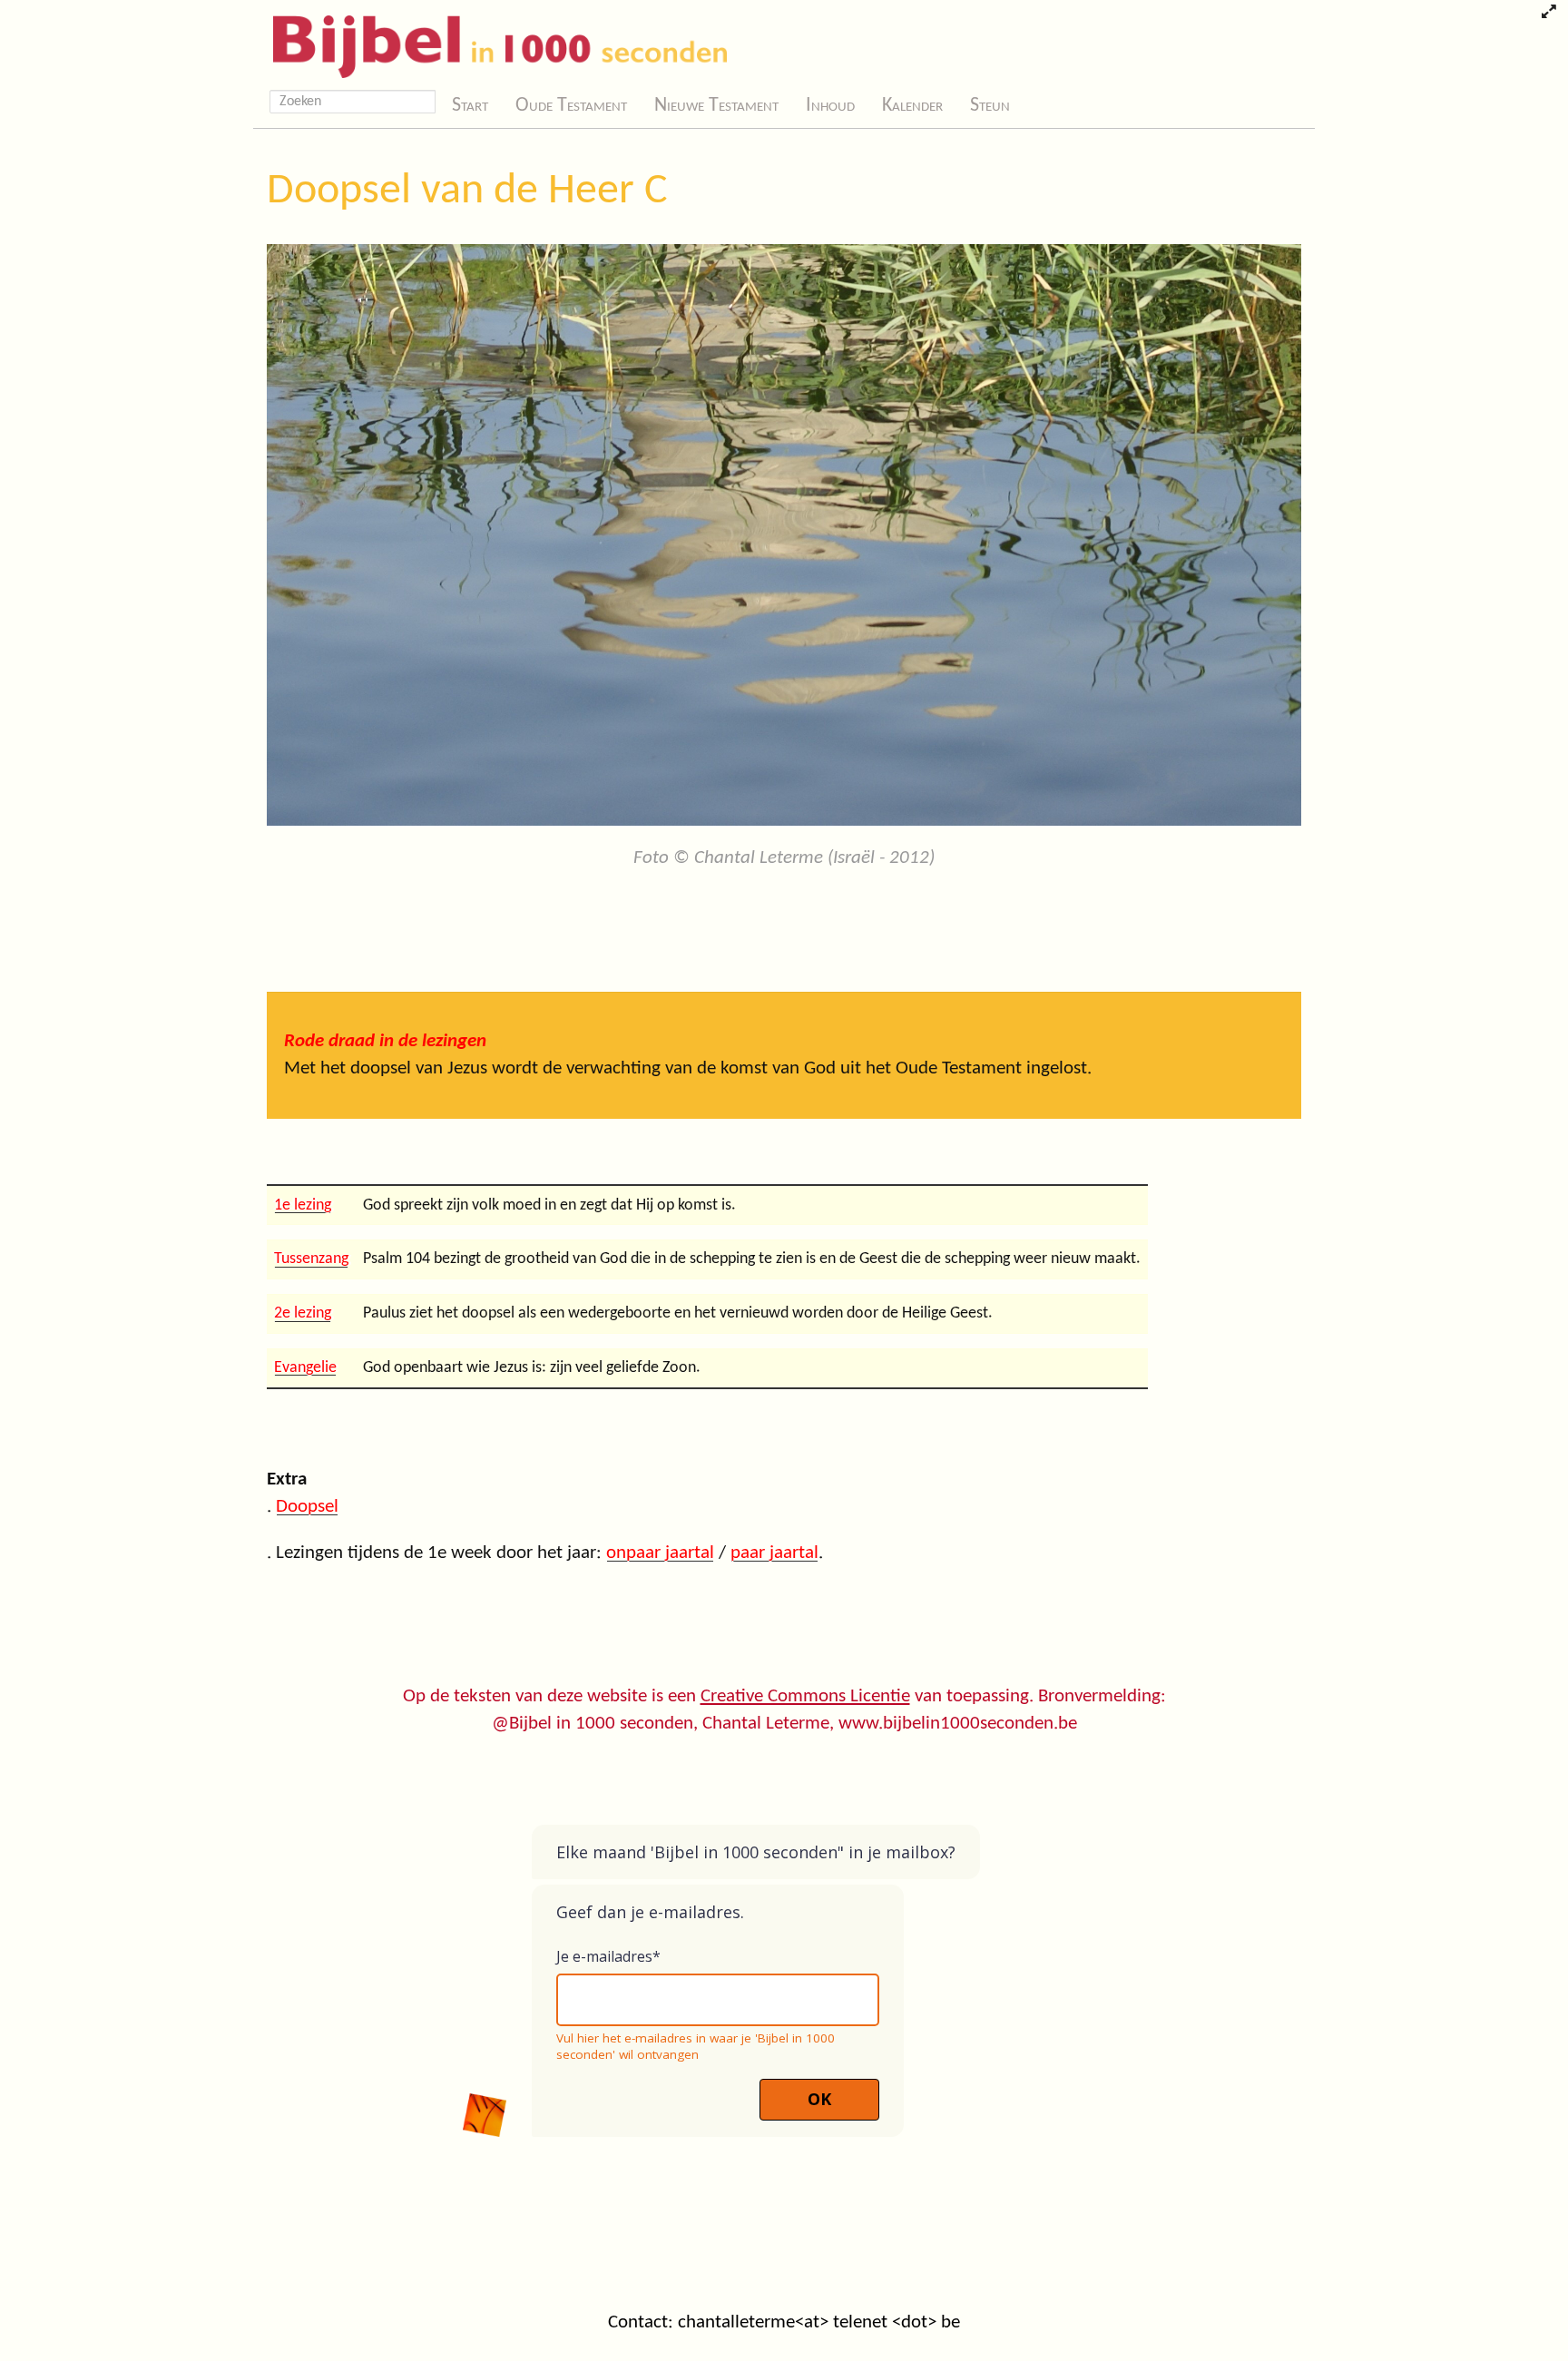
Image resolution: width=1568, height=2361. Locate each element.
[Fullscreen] (1548, 14)
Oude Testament (571, 106)
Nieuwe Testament (716, 106)
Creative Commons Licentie (805, 1696)
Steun (990, 106)
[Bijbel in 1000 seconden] (493, 43)
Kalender (912, 106)
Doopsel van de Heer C (467, 191)
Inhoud (830, 106)
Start (470, 106)
